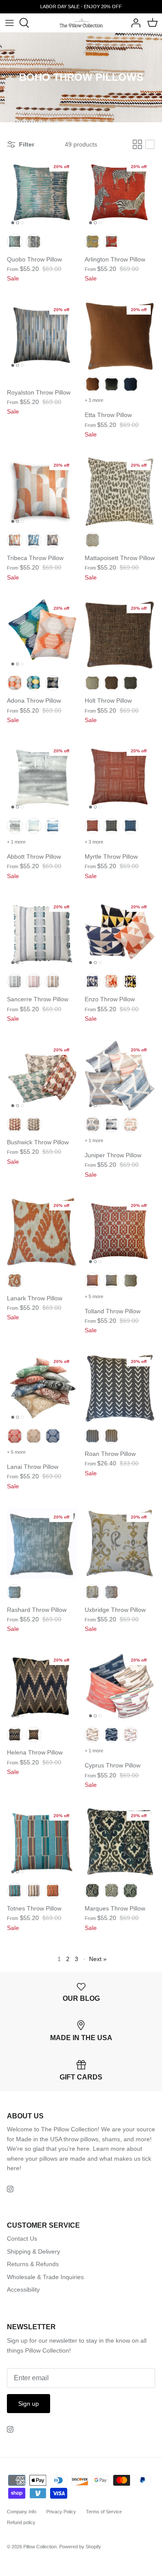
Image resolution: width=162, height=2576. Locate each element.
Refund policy (21, 2522)
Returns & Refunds (33, 2264)
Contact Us (22, 2238)
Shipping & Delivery (33, 2251)
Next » (98, 1959)
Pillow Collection (40, 2547)
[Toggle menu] (10, 23)
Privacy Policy (61, 2512)
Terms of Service (104, 2512)
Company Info (22, 2512)
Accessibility (23, 2289)
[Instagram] (10, 2189)
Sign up (29, 2404)
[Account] (133, 23)
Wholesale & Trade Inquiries (45, 2277)
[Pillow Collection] (81, 23)
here (13, 2168)
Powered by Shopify (80, 2547)
